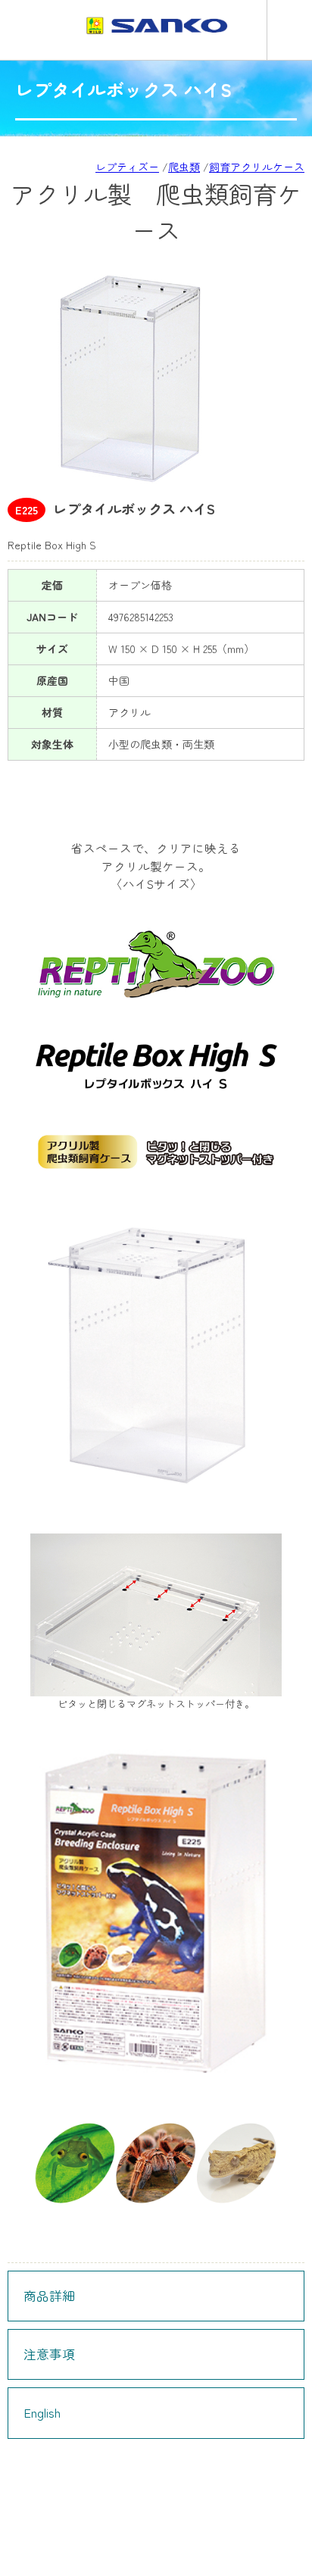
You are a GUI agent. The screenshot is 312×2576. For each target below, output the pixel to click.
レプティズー (127, 167)
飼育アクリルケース (257, 167)
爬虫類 (184, 167)
